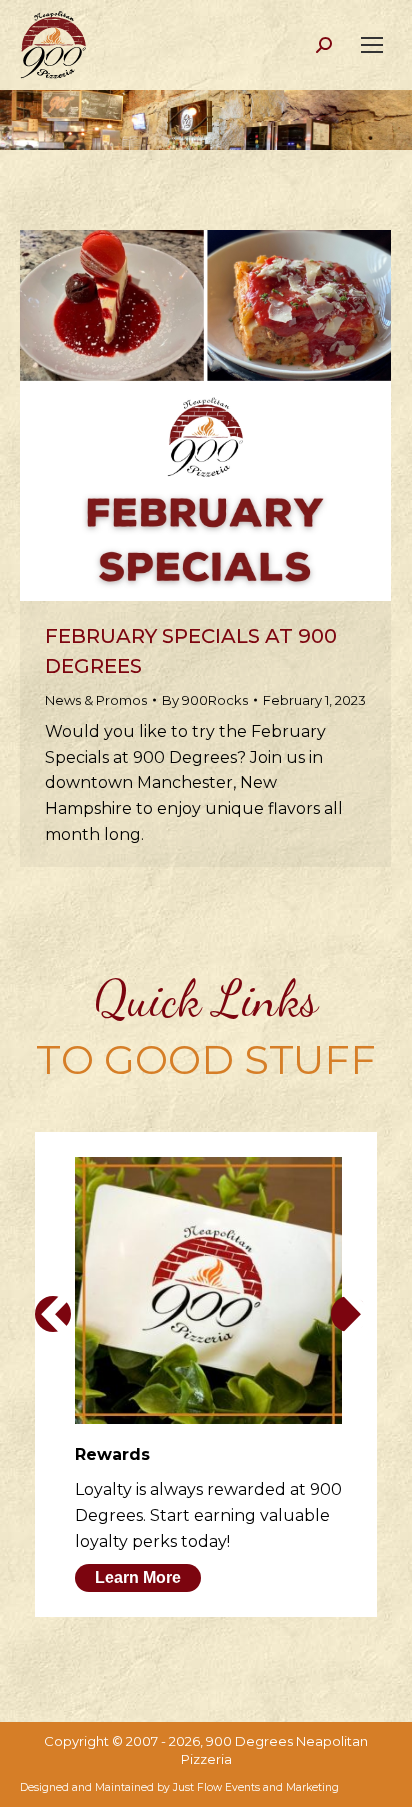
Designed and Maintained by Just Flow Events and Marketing (179, 1787)
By (205, 700)
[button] (53, 1314)
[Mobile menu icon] (372, 45)
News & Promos (96, 700)
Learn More (138, 1577)
